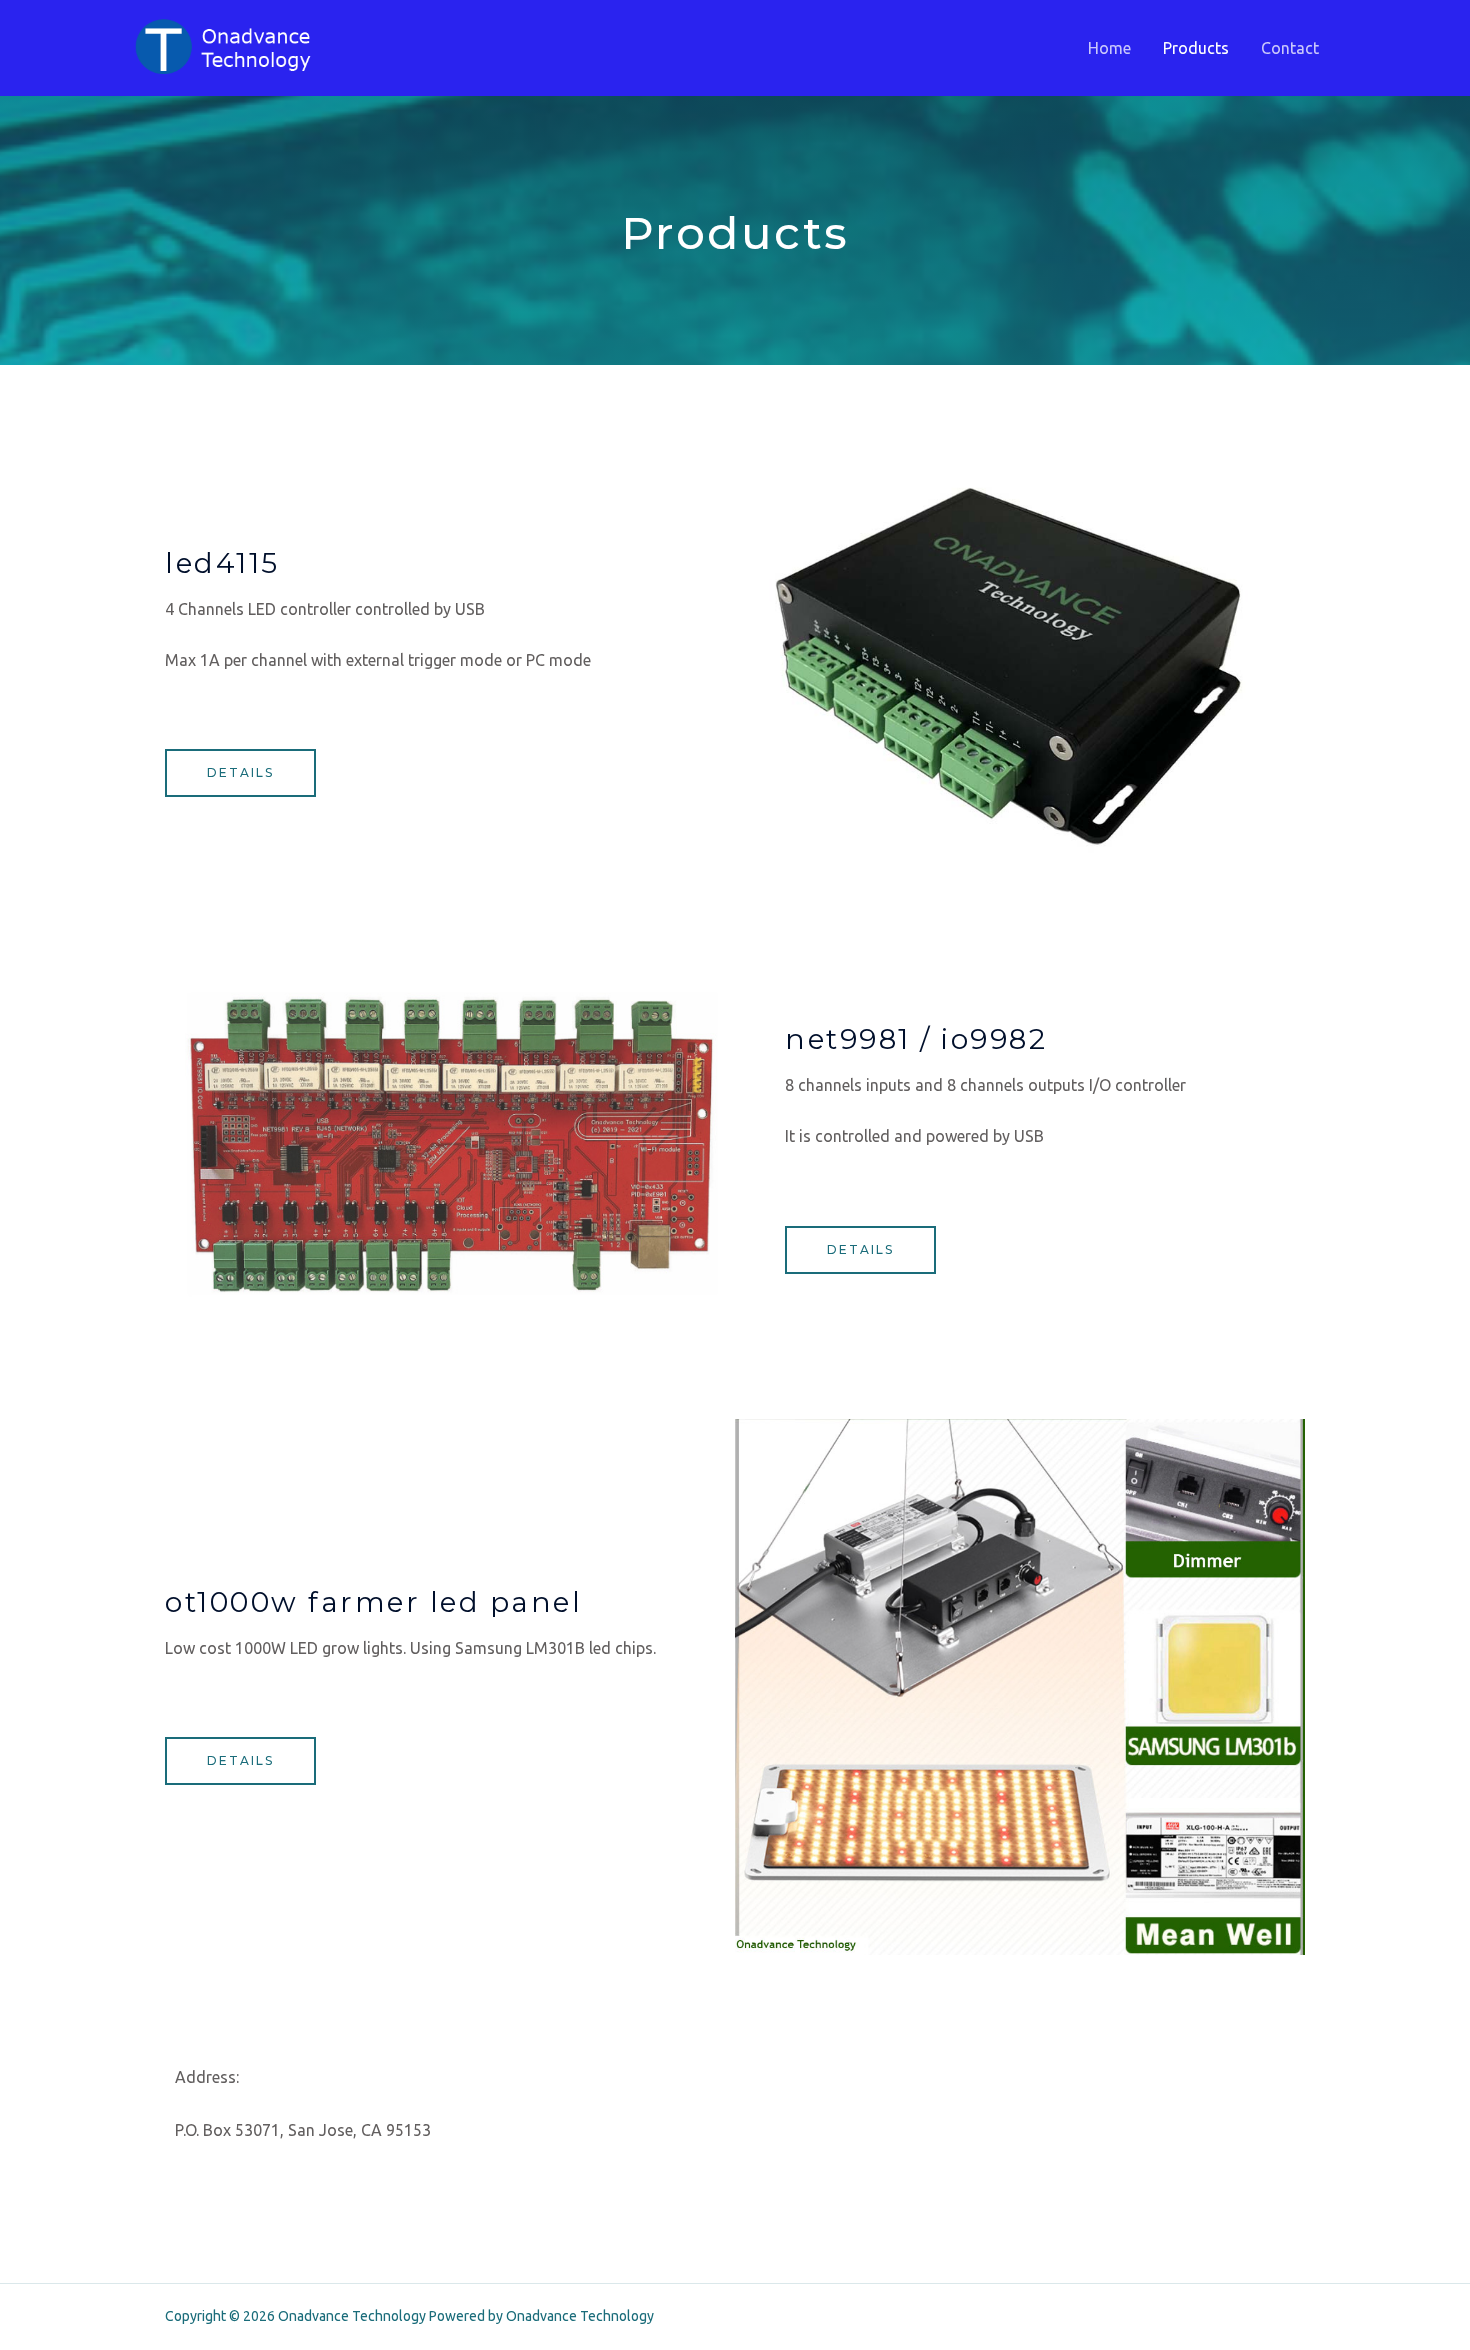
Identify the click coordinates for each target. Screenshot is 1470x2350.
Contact (1290, 48)
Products (1196, 48)
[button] (240, 773)
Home (1109, 48)
